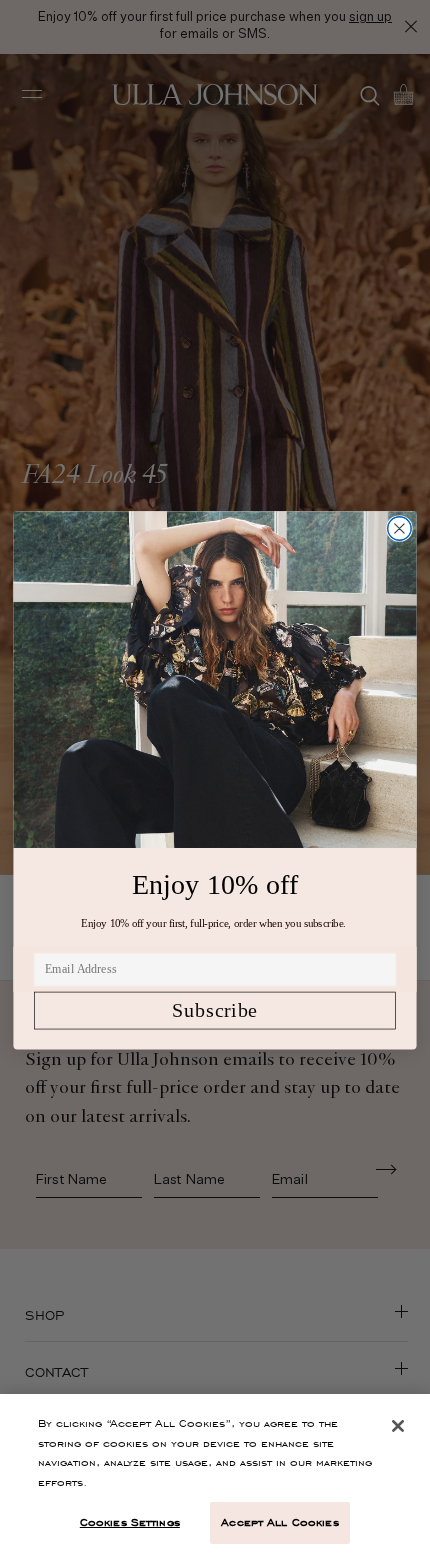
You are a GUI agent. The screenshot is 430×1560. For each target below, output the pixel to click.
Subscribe (214, 1010)
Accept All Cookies (279, 1522)
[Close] (398, 1426)
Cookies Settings (130, 1522)
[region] (215, 1477)
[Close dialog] (400, 528)
